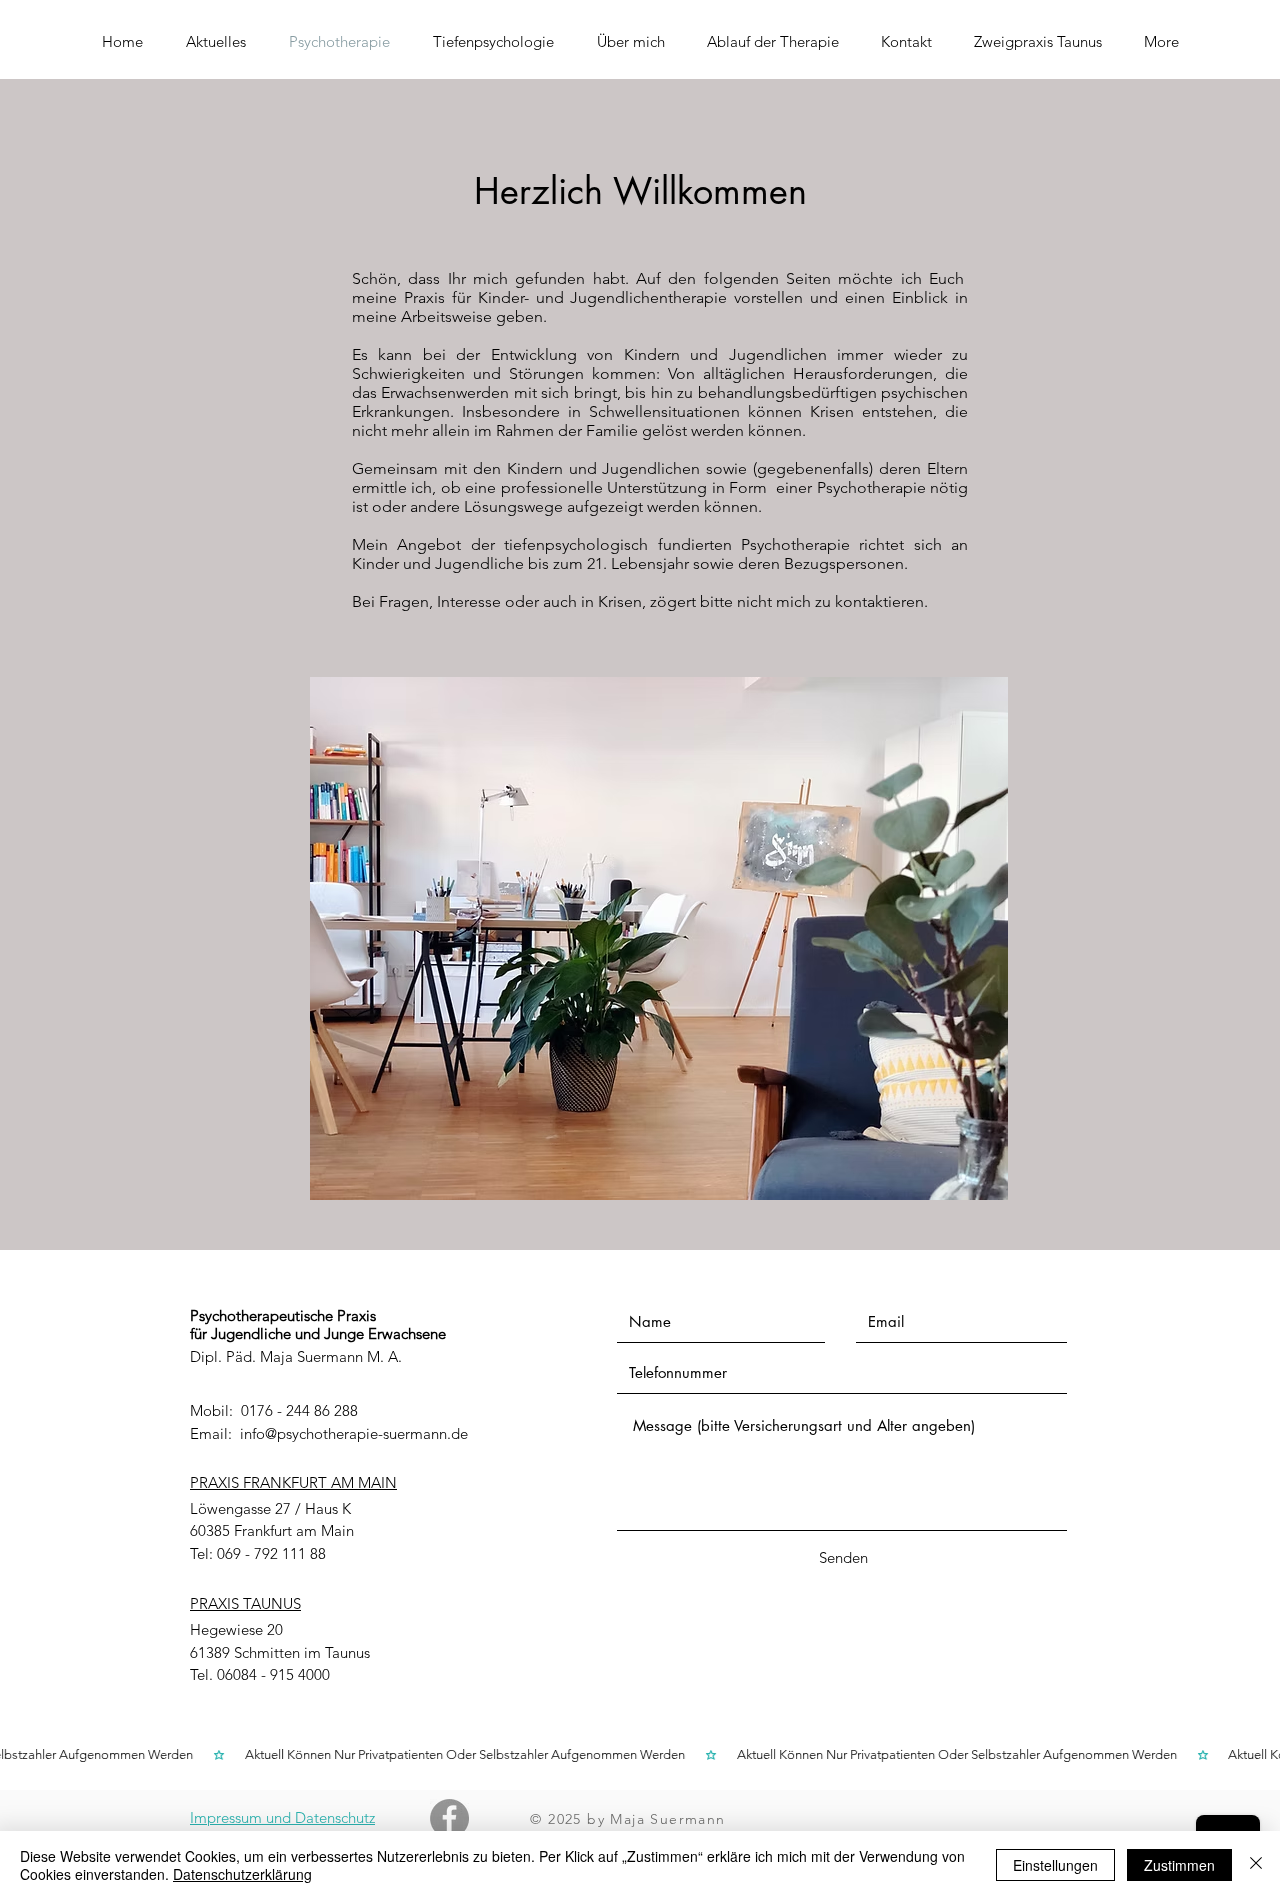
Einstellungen (1055, 1865)
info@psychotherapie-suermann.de (354, 1433)
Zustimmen (1179, 1865)
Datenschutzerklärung (242, 1874)
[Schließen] (1256, 1865)
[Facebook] (449, 1818)
